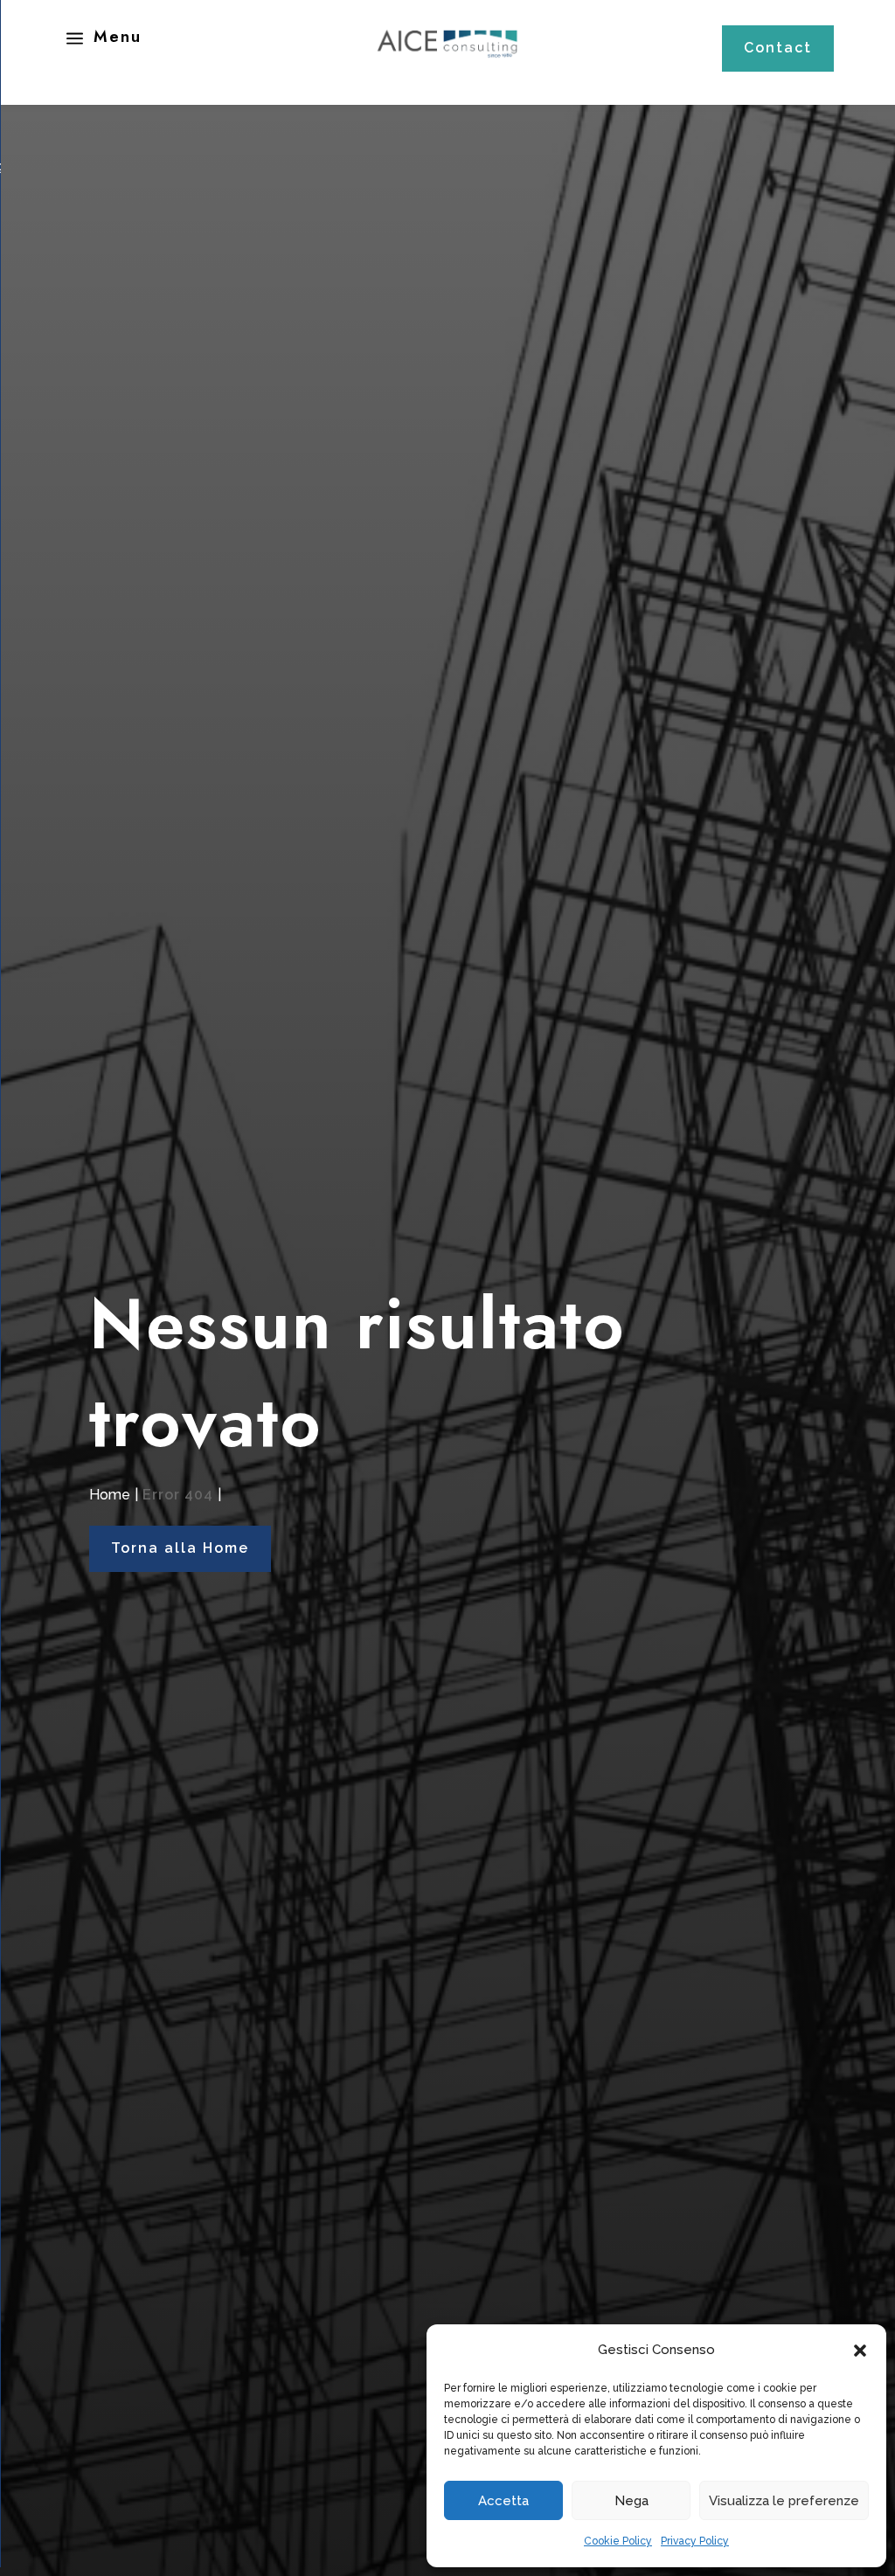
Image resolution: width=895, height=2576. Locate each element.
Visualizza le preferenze (784, 2501)
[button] (860, 2351)
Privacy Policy (695, 2541)
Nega (631, 2501)
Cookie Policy (618, 2541)
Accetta (503, 2501)
